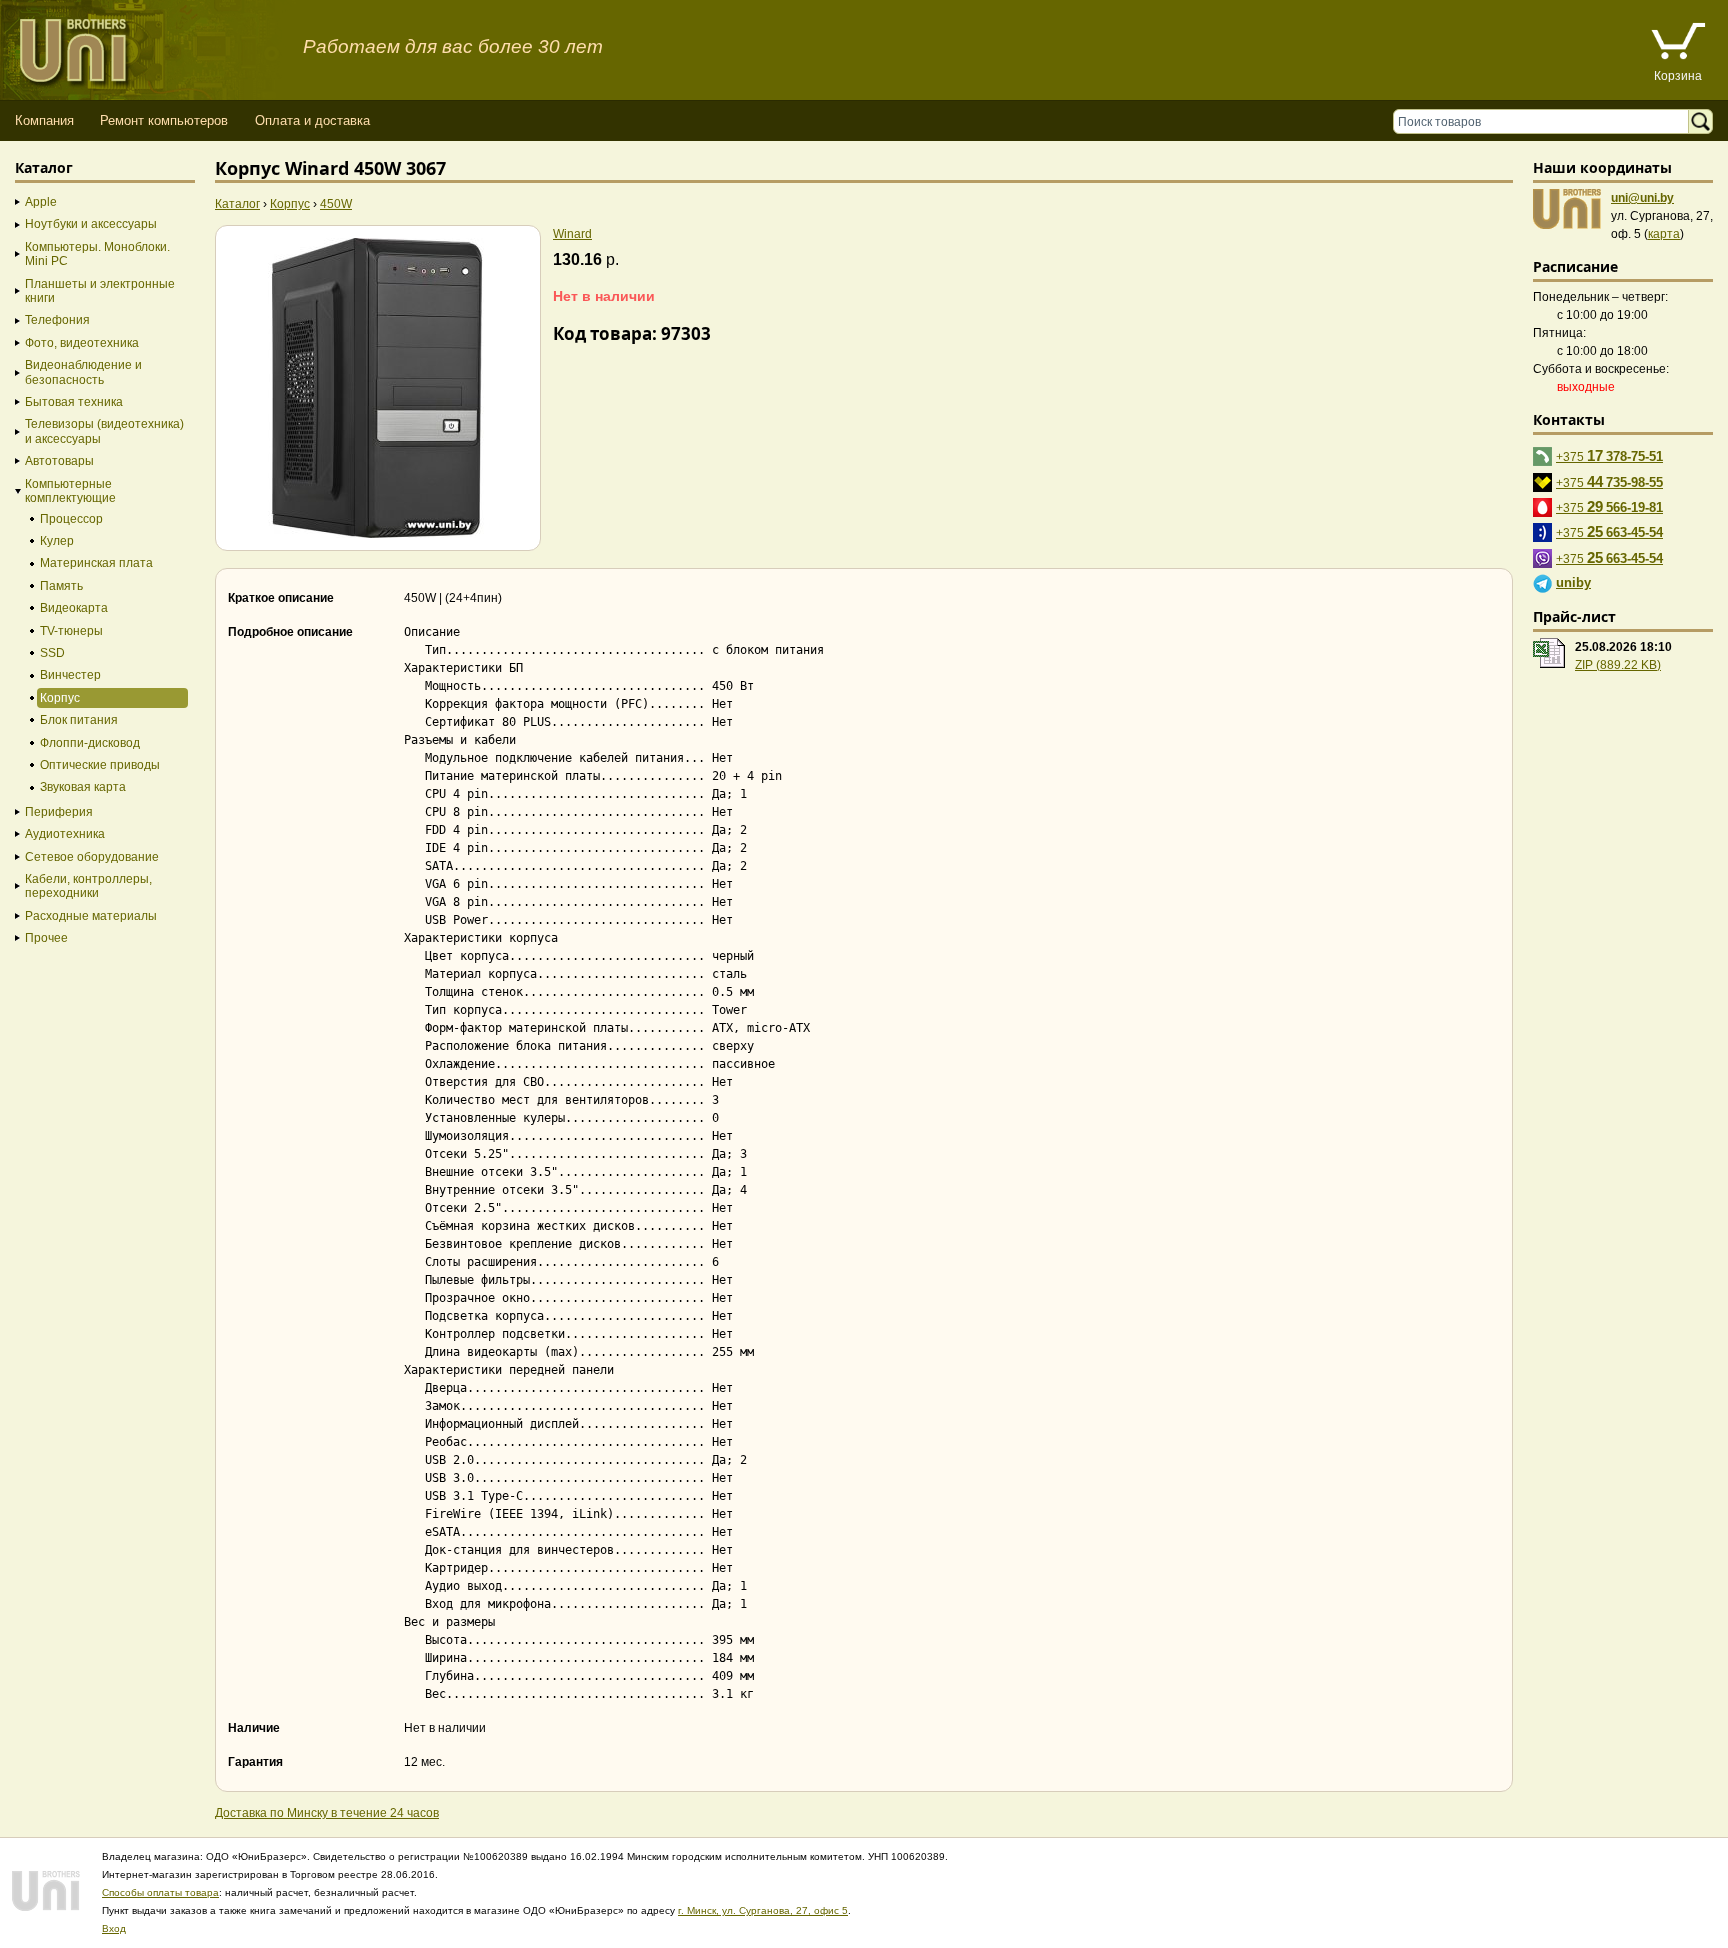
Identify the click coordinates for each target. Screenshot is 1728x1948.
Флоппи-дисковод (90, 743)
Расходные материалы (91, 916)
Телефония (57, 320)
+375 (1609, 455)
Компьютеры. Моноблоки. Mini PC (97, 254)
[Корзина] (1678, 43)
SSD (52, 653)
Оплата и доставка (312, 120)
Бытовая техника (74, 402)
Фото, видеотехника (82, 343)
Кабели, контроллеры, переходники (88, 886)
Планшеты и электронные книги (100, 291)
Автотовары (59, 461)
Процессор (71, 519)
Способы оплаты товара (160, 1892)
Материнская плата (96, 563)
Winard (572, 234)
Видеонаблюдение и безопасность (83, 372)
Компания (44, 120)
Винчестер (70, 675)
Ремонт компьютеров (164, 120)
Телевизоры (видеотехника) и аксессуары (104, 431)
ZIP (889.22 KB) (1618, 665)
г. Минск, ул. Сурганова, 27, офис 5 (763, 1910)
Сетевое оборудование (92, 857)
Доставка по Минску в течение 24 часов (327, 1813)
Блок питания (79, 720)
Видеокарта (74, 608)
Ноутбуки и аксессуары (91, 224)
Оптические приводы (100, 765)
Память (61, 586)
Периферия (59, 812)
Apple (41, 202)
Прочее (46, 938)
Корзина (1678, 76)
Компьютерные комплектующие (70, 491)
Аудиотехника (65, 834)
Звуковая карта (83, 787)
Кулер (57, 541)
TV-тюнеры (71, 631)
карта (1664, 234)
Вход (114, 1928)
